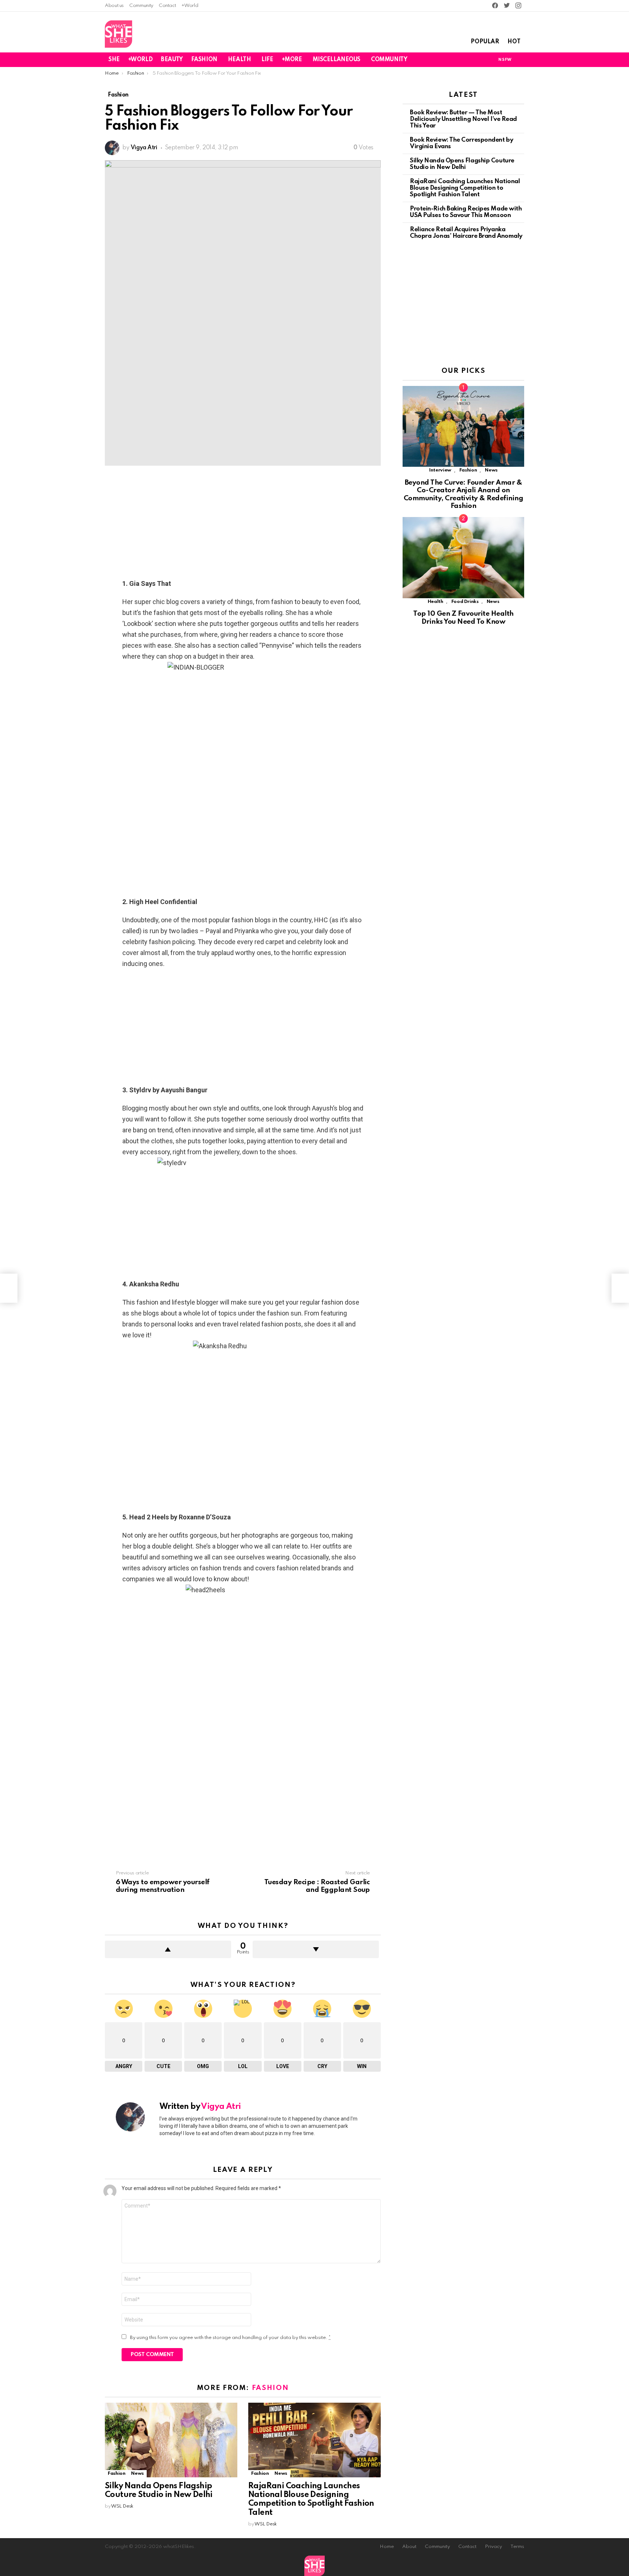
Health (436, 602)
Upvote (168, 1949)
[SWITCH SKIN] (479, 60)
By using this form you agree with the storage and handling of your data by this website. (230, 2338)
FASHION (204, 60)
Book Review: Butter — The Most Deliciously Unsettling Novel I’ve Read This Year (463, 119)
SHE (114, 60)
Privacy (493, 2547)
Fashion (270, 2388)
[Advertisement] (243, 524)
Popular (485, 42)
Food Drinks (465, 602)
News (137, 2474)
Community (141, 6)
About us (114, 6)
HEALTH (239, 60)
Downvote (316, 1949)
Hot (514, 42)
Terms (517, 2547)
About (409, 2547)
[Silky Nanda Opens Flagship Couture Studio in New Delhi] (171, 2440)
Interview (440, 470)
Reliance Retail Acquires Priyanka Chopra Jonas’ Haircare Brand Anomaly (466, 233)
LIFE (267, 60)
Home (387, 2547)
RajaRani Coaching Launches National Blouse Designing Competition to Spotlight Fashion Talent (465, 188)
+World (190, 6)
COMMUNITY (389, 60)
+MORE (292, 60)
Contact (167, 6)
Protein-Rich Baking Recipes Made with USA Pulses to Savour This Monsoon (466, 212)
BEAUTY (172, 60)
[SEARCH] (520, 60)
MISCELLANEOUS (337, 60)
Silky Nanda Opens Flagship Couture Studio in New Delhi (462, 164)
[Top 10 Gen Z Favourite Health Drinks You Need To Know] (463, 558)
